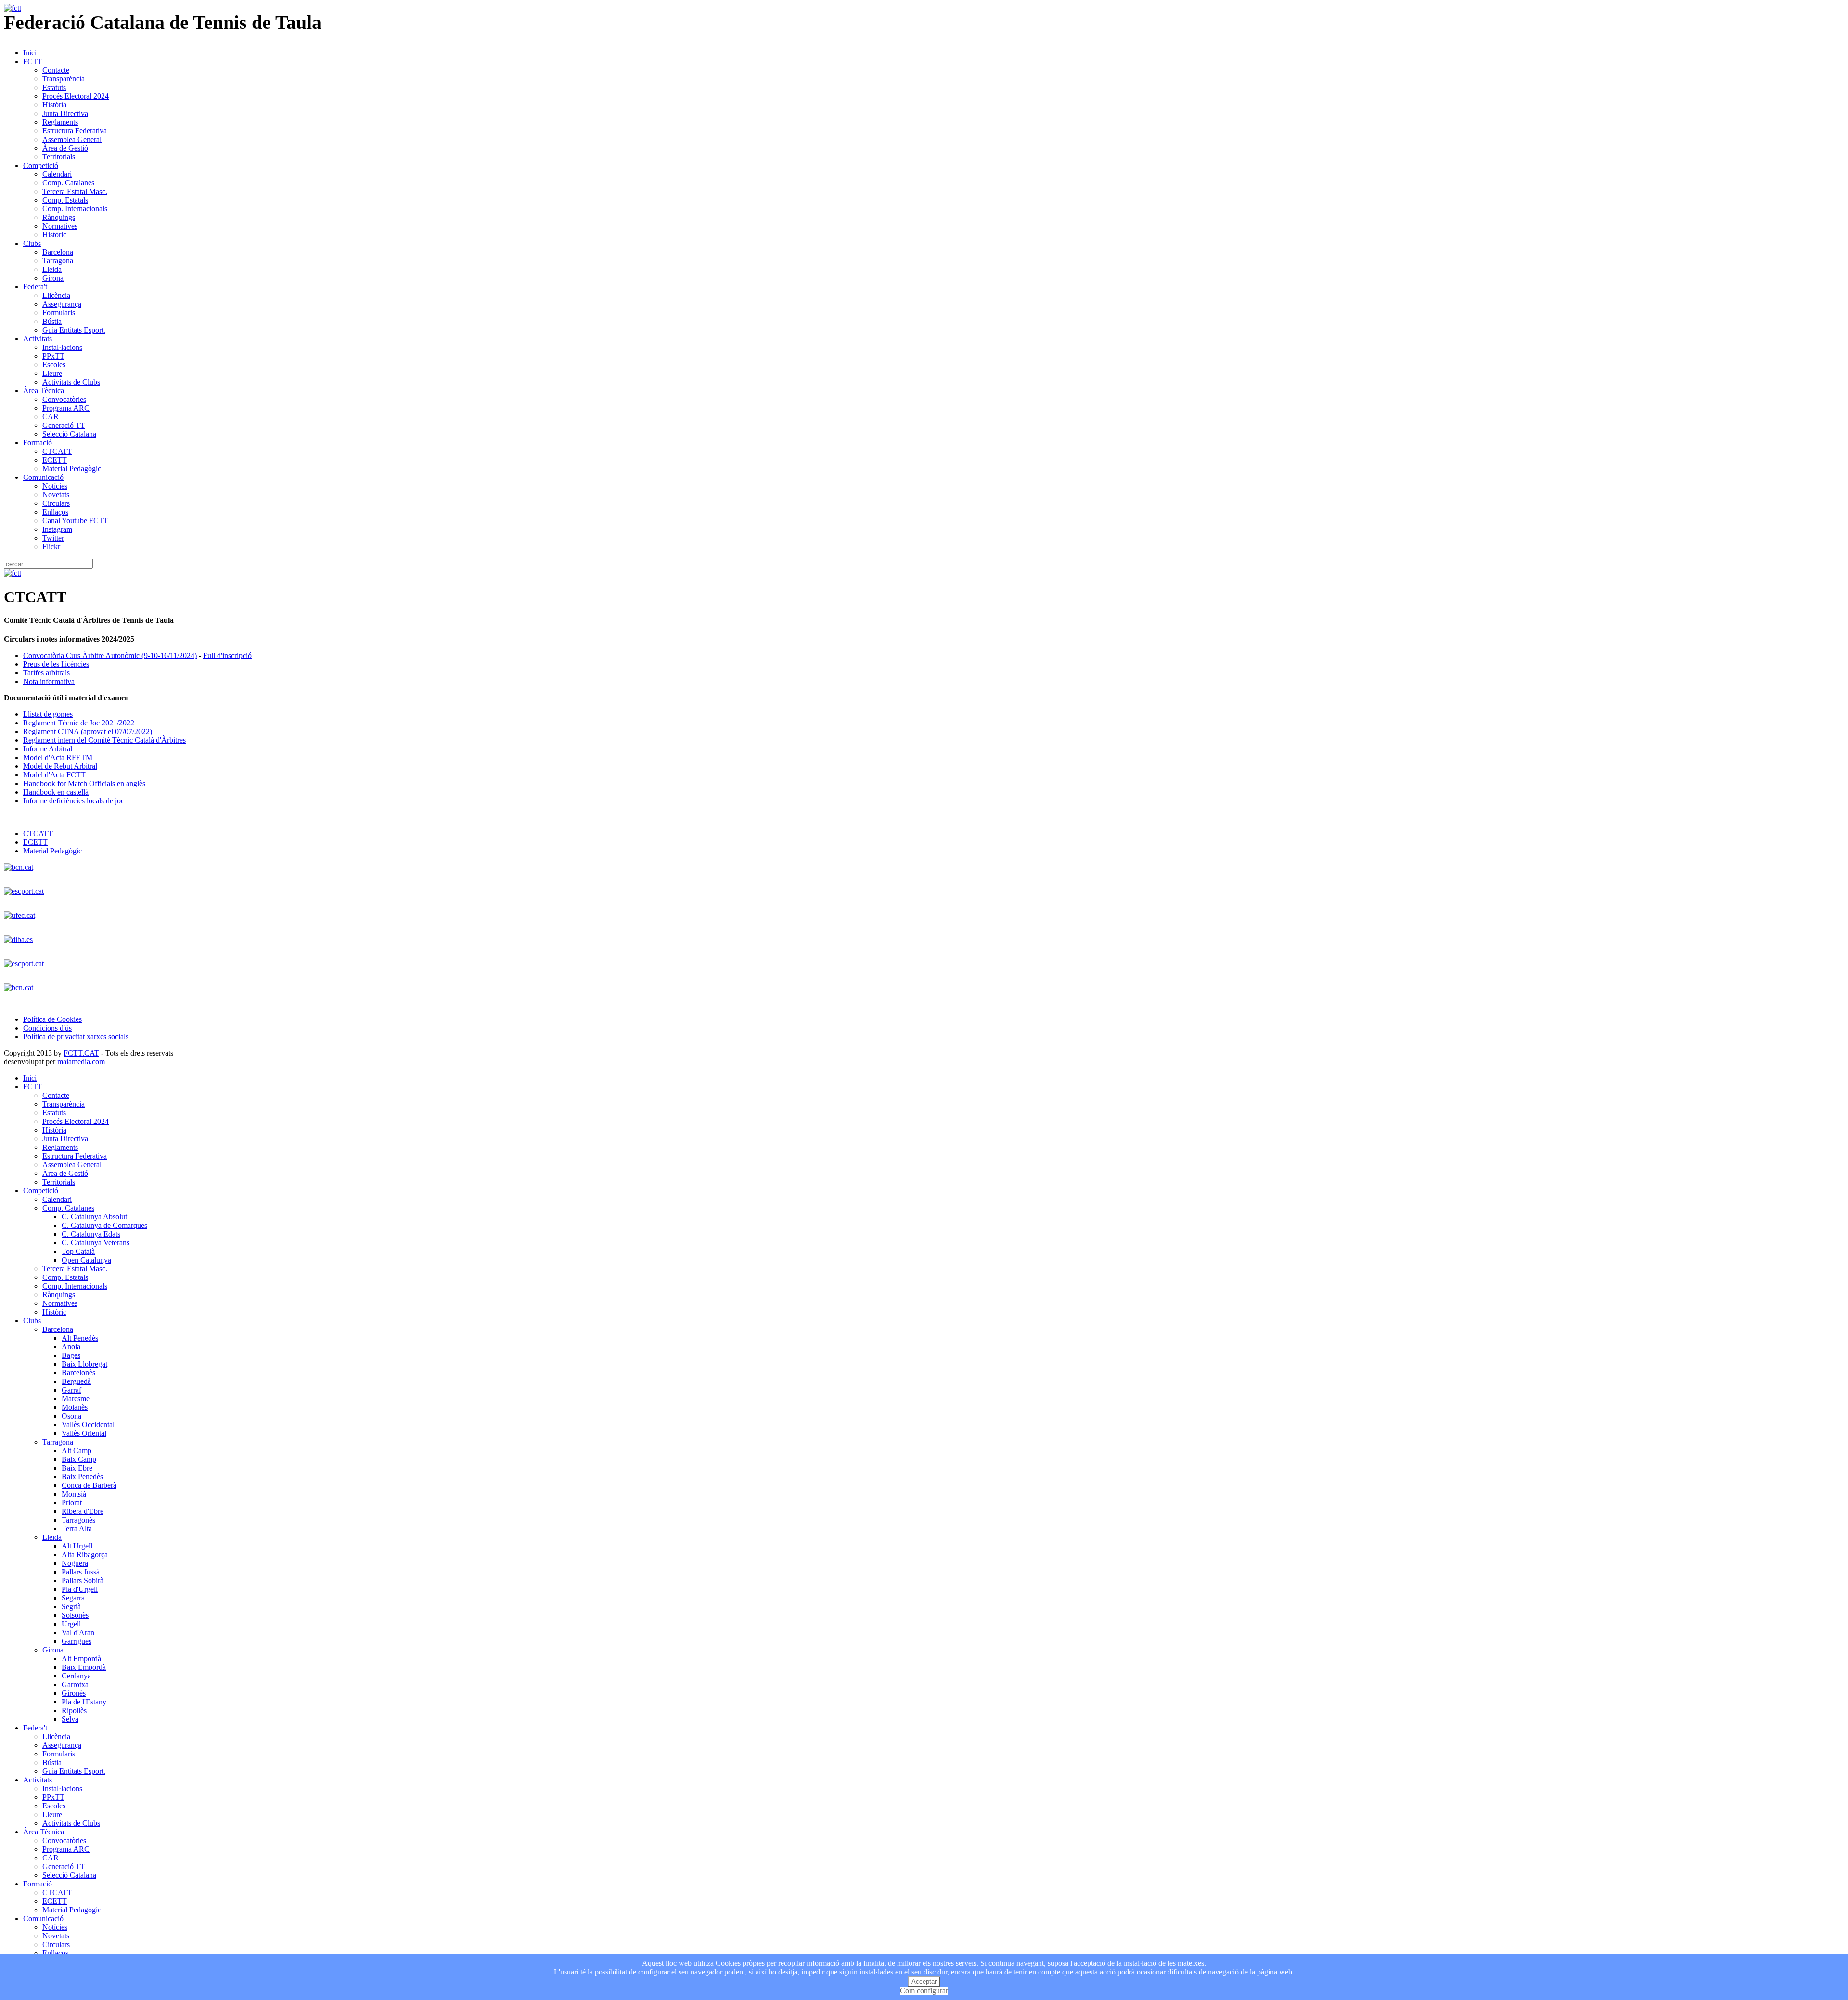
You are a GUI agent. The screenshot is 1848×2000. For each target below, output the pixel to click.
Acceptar (924, 1981)
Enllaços (55, 512)
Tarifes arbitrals (46, 673)
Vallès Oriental (84, 1433)
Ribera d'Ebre (83, 1511)
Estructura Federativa (75, 131)
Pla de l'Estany (84, 1702)
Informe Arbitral (48, 749)
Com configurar (924, 1991)
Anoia (71, 1347)
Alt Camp (77, 1451)
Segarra (73, 1598)
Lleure (52, 373)
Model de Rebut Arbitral (60, 766)
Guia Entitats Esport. (74, 330)
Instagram (57, 529)
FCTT (33, 61)
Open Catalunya (86, 1260)
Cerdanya (76, 1676)
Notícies (55, 486)
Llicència (56, 295)
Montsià (74, 1494)
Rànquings (59, 217)
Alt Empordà (81, 1658)
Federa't (35, 287)
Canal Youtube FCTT (75, 521)
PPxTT (53, 356)
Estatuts (54, 87)
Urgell (71, 1624)
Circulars (56, 503)
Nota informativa (49, 681)
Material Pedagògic (72, 469)
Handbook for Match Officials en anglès (84, 783)
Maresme (76, 1399)
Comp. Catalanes (68, 183)
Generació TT (64, 425)
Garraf (71, 1390)
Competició (41, 165)
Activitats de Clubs (71, 382)
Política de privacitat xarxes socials (76, 1037)
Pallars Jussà (81, 1572)
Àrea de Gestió (65, 148)
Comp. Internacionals (75, 209)
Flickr (51, 547)
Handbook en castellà (56, 792)
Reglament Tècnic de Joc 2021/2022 (79, 723)
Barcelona (58, 252)
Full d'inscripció (227, 655)
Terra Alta (77, 1529)
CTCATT (57, 451)
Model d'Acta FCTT (54, 775)
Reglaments (60, 122)
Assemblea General (72, 139)
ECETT (55, 460)
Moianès (75, 1407)
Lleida (52, 269)
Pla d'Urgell (80, 1589)
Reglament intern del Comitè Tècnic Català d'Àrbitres (104, 740)
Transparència (64, 79)
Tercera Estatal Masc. (75, 191)
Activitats (38, 339)
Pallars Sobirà (83, 1581)
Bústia (52, 321)
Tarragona (58, 261)
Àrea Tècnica (44, 391)
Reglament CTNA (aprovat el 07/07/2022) (88, 731)
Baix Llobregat (84, 1364)
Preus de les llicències (56, 664)
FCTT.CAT (81, 1053)
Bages (71, 1355)
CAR (51, 417)
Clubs (32, 243)
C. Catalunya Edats (91, 1234)
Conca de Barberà (89, 1485)
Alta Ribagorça (85, 1555)
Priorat (72, 1503)
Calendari (57, 174)
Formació (38, 443)
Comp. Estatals (65, 200)
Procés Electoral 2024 (76, 96)
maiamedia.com (81, 1062)
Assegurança (62, 304)
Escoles (54, 365)
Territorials (59, 157)
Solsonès (75, 1615)
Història (54, 105)
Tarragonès (78, 1520)
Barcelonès (78, 1373)
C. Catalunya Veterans (96, 1243)
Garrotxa (75, 1684)
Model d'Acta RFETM (58, 757)
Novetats (56, 495)
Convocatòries (64, 399)
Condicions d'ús (47, 1028)
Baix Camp (79, 1459)
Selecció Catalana (69, 434)
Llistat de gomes (48, 714)
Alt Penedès (80, 1338)
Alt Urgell (77, 1546)
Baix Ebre (77, 1468)
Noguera (75, 1563)
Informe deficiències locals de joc (74, 801)
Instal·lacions (62, 347)
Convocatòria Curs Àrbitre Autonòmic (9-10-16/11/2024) (110, 655)
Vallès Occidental (88, 1425)
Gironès (74, 1693)
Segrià (71, 1606)
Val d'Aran (78, 1632)
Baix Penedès (82, 1477)
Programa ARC (66, 408)
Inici (30, 53)
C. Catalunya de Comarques (104, 1225)
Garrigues (77, 1641)
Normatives (60, 226)
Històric (54, 235)
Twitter (53, 538)
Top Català (78, 1251)
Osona (71, 1416)
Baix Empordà (84, 1667)
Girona (53, 278)
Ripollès (74, 1710)
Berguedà (76, 1381)
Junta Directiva (65, 113)
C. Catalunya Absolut (94, 1217)
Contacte (56, 70)
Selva (70, 1719)
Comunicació (43, 477)
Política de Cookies (52, 1019)
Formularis (59, 313)
